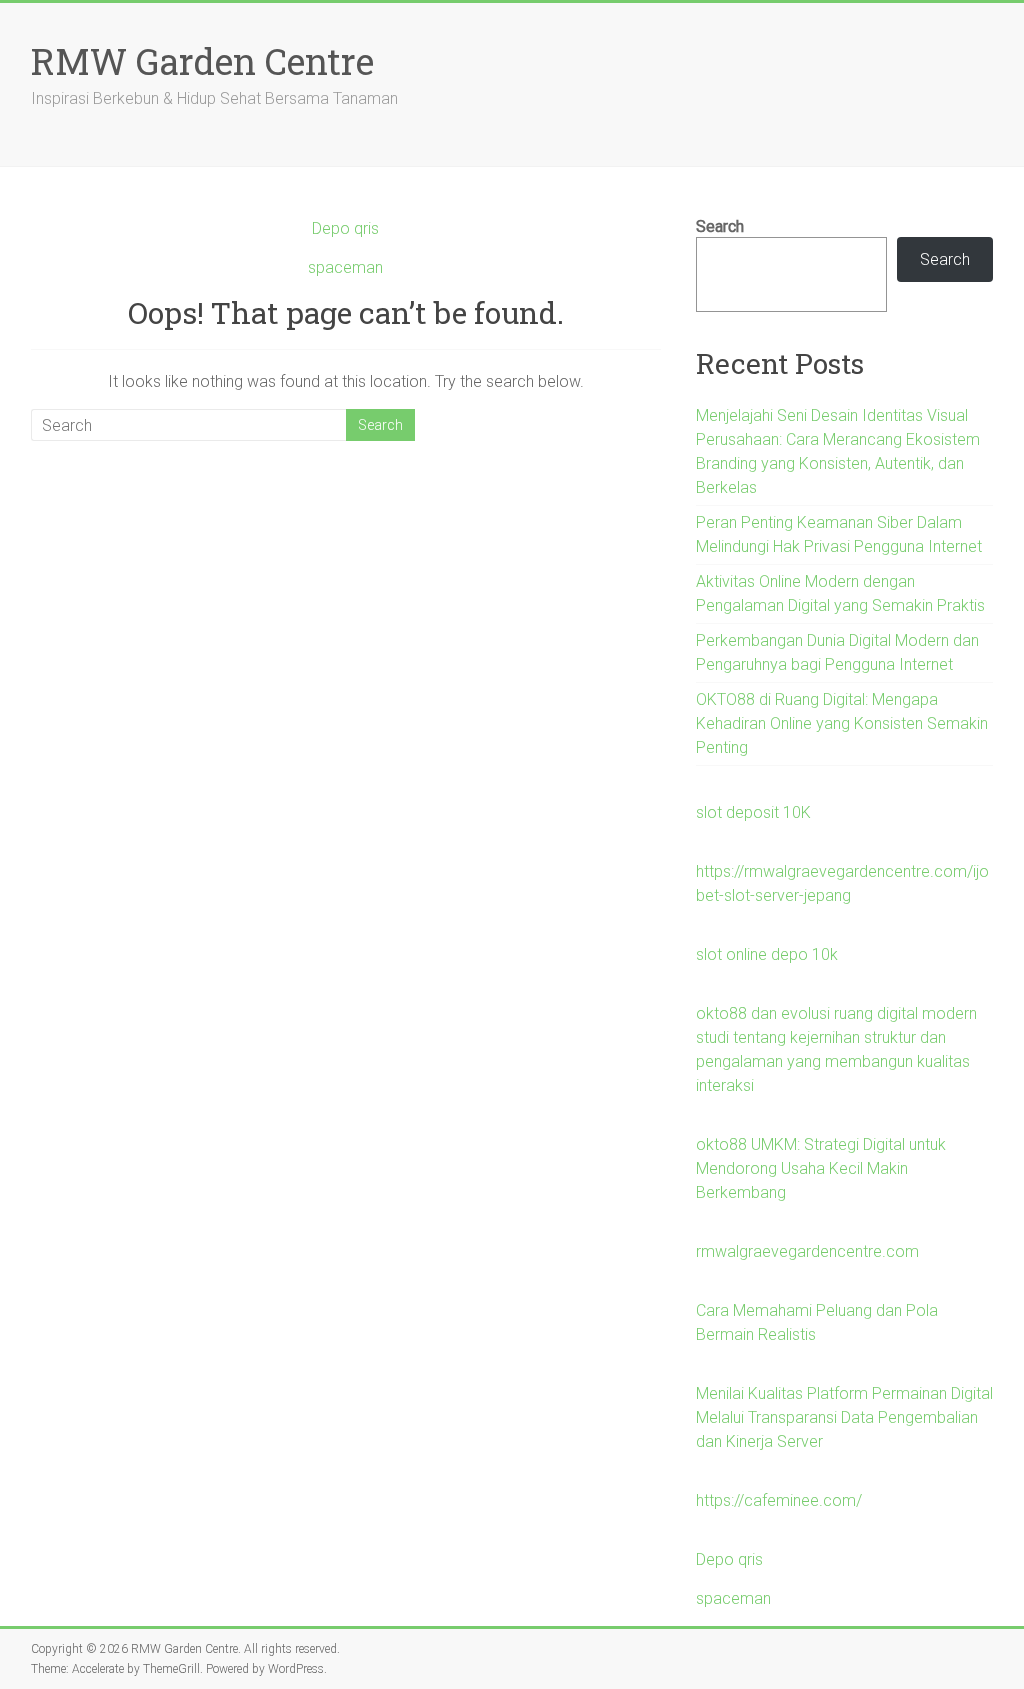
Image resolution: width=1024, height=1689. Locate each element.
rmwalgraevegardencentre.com (807, 1251)
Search (720, 226)
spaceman (345, 267)
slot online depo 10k (767, 954)
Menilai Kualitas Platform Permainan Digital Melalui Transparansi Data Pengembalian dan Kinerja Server (844, 1417)
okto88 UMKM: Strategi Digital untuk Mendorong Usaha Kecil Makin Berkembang (821, 1168)
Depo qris (345, 228)
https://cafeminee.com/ (779, 1500)
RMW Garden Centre (202, 61)
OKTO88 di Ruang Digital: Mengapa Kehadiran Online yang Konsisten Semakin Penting (842, 723)
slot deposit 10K (753, 812)
